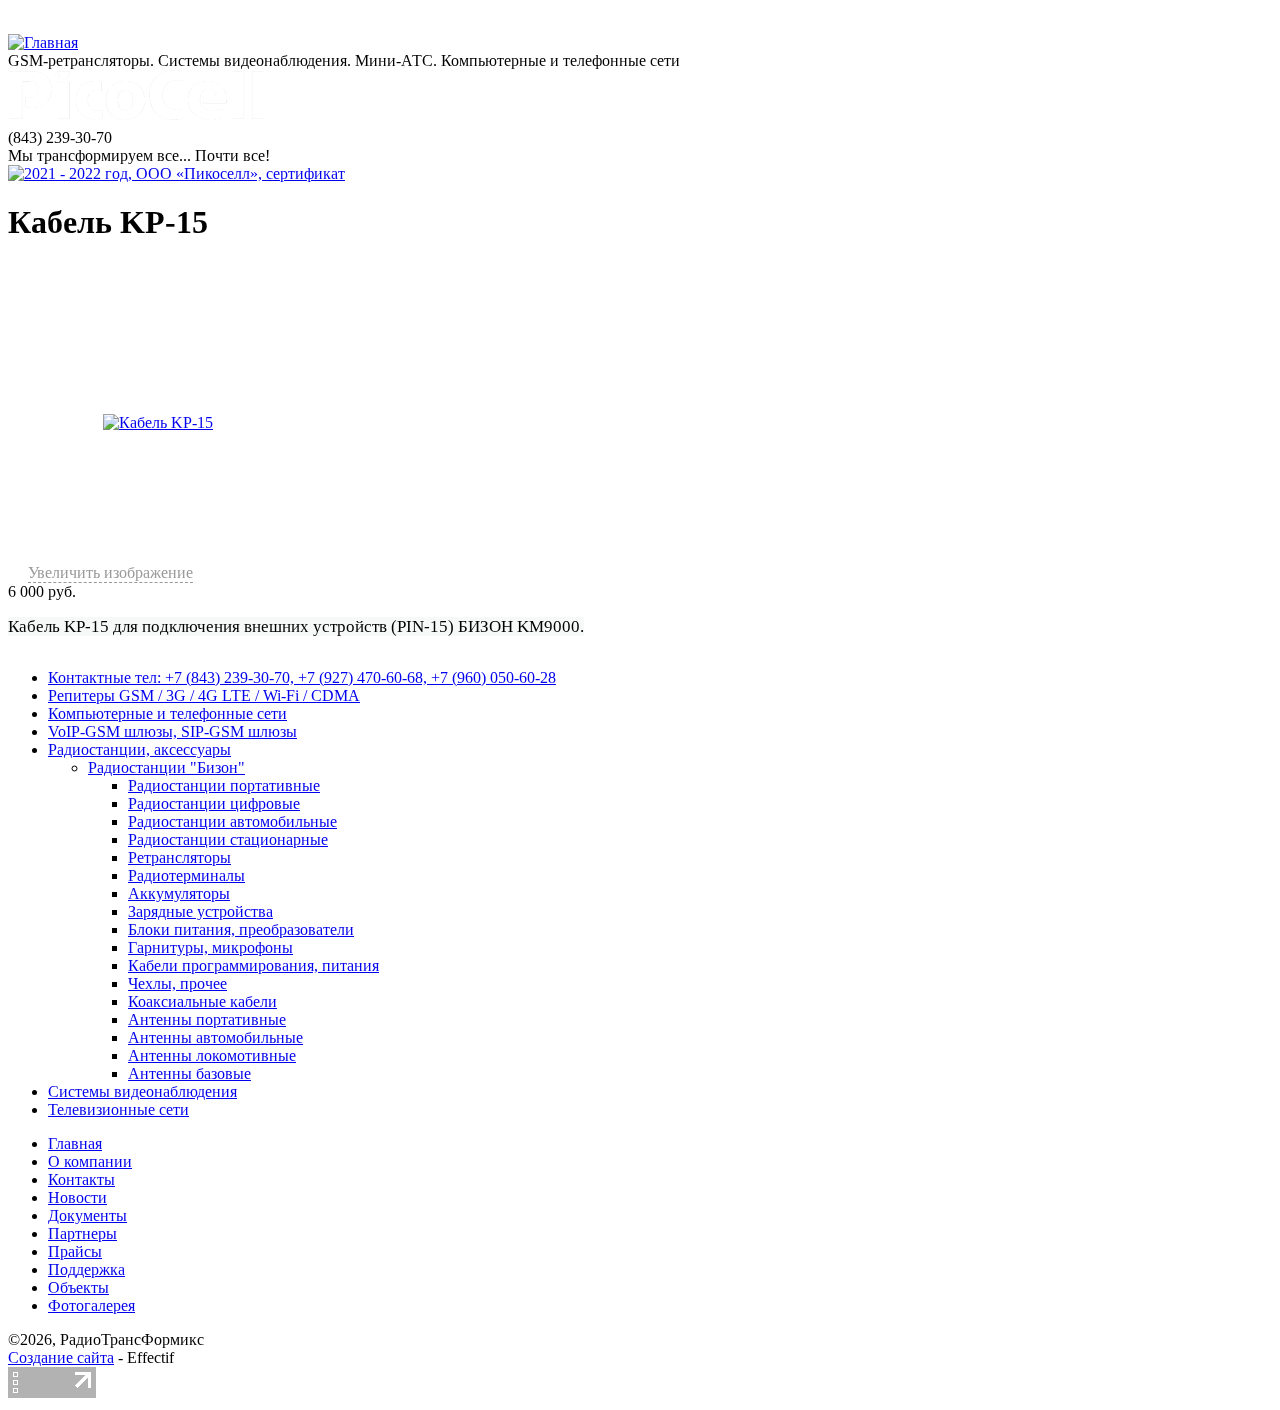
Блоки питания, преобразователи (241, 929)
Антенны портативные (207, 1019)
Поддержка (86, 1269)
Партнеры (82, 1233)
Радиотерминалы (186, 875)
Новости (77, 1197)
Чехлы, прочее (177, 983)
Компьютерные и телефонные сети (167, 713)
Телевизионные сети (118, 1109)
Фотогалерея (91, 1305)
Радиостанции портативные (224, 785)
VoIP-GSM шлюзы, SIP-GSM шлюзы (172, 731)
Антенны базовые (189, 1073)
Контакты (81, 1179)
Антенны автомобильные (215, 1037)
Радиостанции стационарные (228, 839)
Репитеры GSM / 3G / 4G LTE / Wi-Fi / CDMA (204, 695)
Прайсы (75, 1251)
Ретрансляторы (179, 857)
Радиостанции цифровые (214, 803)
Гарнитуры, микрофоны (210, 947)
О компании (90, 1161)
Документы (87, 1215)
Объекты (78, 1287)
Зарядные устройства (200, 911)
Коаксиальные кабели (202, 1001)
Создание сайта (61, 1357)
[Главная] (43, 42)
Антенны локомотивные (212, 1055)
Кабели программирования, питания (253, 965)
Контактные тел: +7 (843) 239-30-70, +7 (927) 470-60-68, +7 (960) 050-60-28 (302, 677)
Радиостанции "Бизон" (166, 767)
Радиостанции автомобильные (232, 821)
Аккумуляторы (179, 893)
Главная (75, 1143)
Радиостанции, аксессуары (139, 749)
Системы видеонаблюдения (142, 1091)
